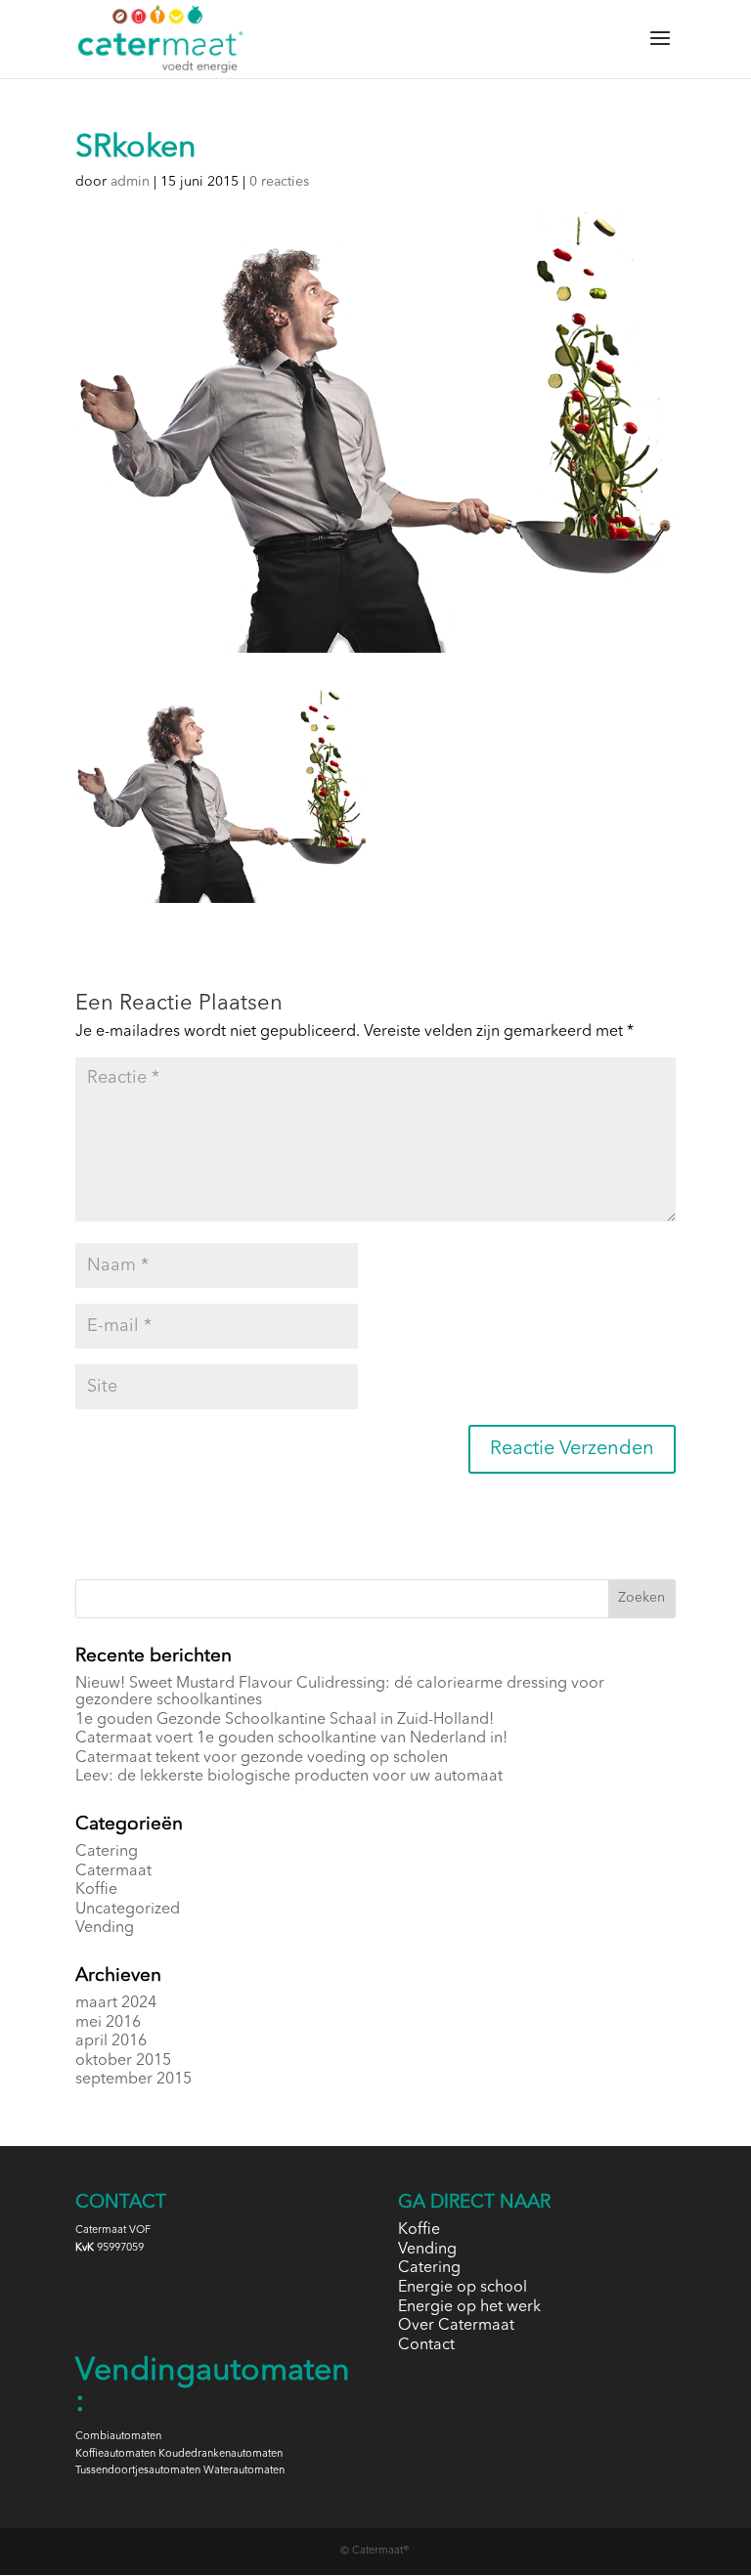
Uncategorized (128, 1910)
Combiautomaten (118, 2437)
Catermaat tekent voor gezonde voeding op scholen (262, 1758)
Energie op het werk (469, 2307)
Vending (105, 1928)
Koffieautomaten (115, 2454)
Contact (426, 2345)
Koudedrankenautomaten (221, 2454)
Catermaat (113, 1871)
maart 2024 (116, 2003)
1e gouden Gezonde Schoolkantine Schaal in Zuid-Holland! (285, 1720)
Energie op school (463, 2288)
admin (130, 182)
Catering (107, 1852)
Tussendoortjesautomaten (138, 2471)
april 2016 (111, 2041)
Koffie (96, 1890)
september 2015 (133, 2080)
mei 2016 (108, 2023)
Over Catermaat (456, 2326)
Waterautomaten (244, 2471)
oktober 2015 (123, 2061)
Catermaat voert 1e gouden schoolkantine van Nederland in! (291, 1739)
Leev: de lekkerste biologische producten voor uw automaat (289, 1777)
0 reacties (279, 182)
